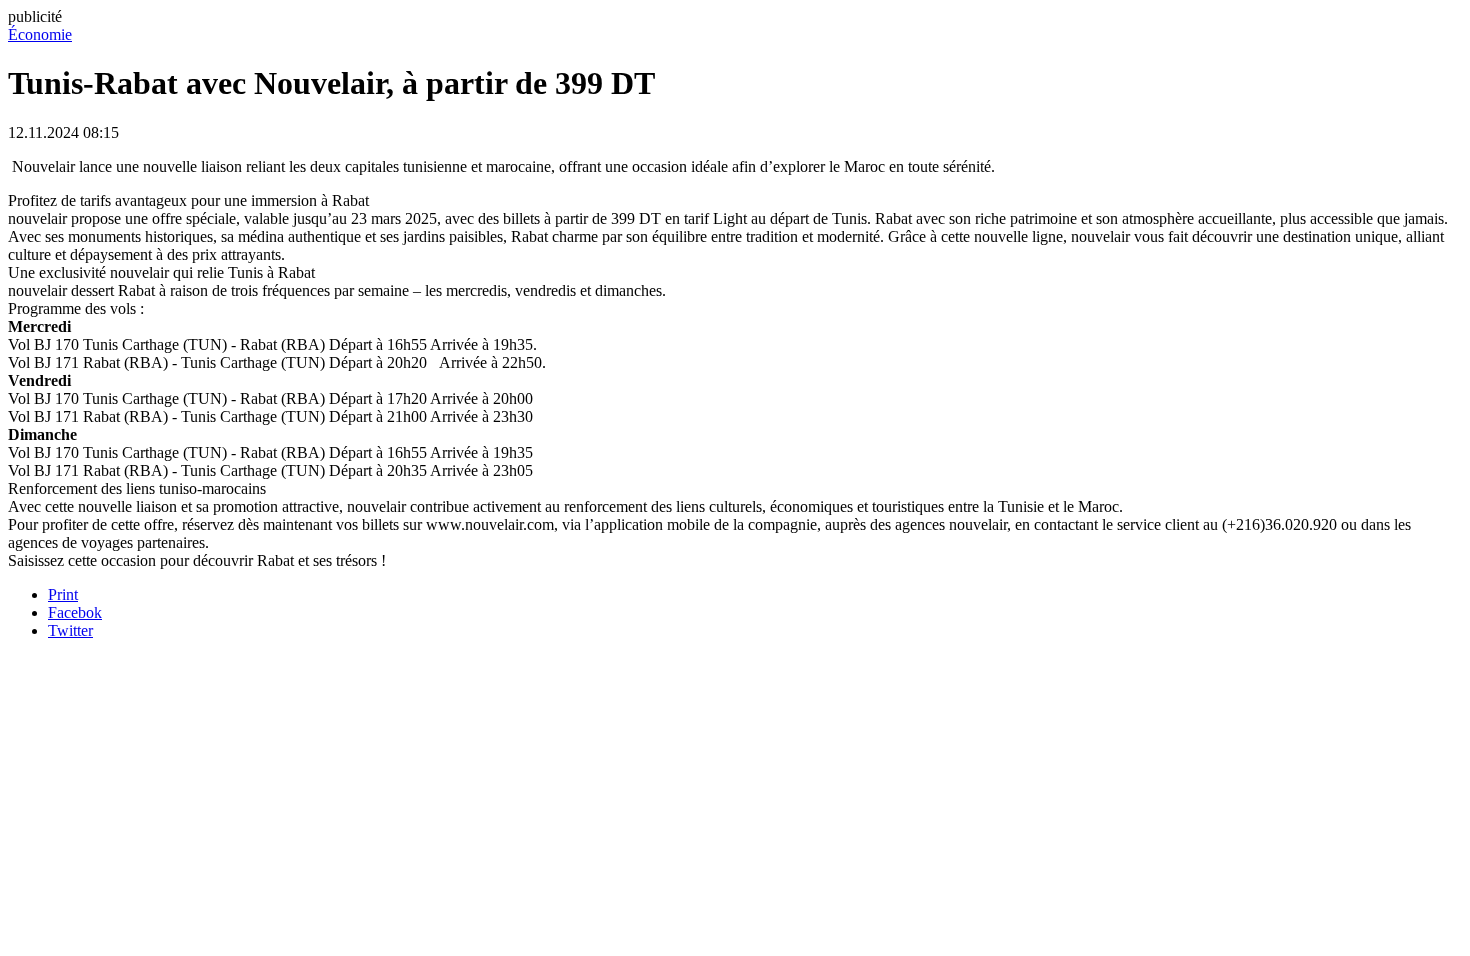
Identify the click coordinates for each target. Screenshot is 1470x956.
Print (63, 594)
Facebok (75, 612)
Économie (40, 34)
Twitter (70, 630)
